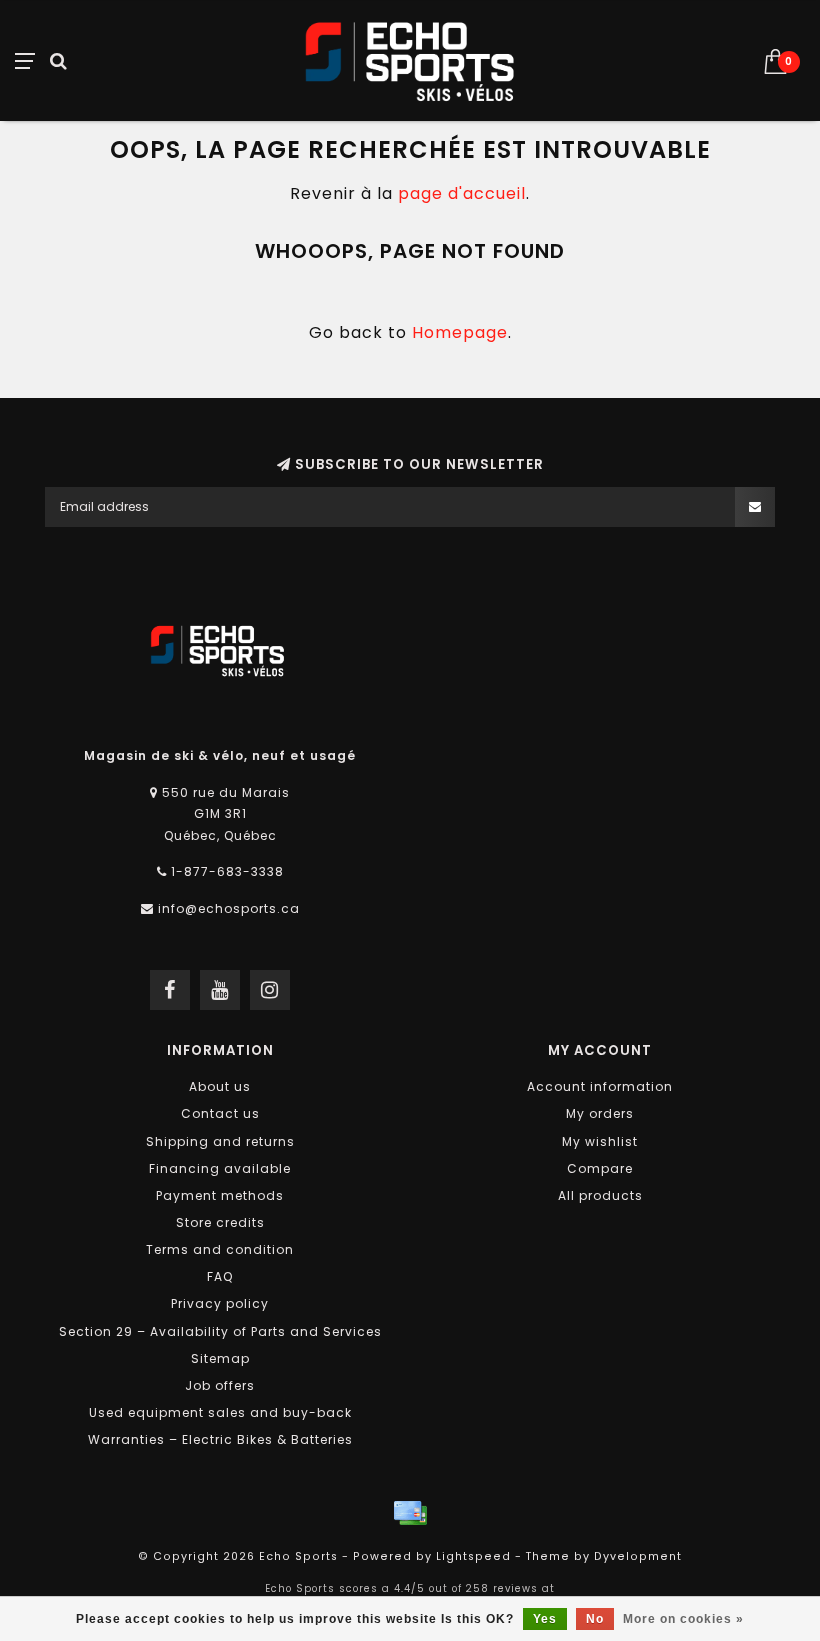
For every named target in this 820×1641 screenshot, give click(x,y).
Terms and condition (220, 1249)
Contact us (220, 1113)
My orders (600, 1113)
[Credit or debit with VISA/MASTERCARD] (410, 1513)
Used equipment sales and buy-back (220, 1412)
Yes (545, 1619)
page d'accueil (462, 193)
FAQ (220, 1276)
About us (220, 1086)
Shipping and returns (220, 1141)
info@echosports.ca (229, 908)
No (595, 1619)
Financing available (220, 1168)
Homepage (460, 332)
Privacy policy (220, 1303)
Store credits (220, 1222)
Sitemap (220, 1358)
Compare (600, 1168)
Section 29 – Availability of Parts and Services (220, 1331)
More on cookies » (683, 1619)
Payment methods (220, 1195)
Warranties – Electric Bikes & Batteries (220, 1439)
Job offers (220, 1385)
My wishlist (600, 1141)
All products (600, 1195)
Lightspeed (473, 1556)
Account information (600, 1086)
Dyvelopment (638, 1556)
